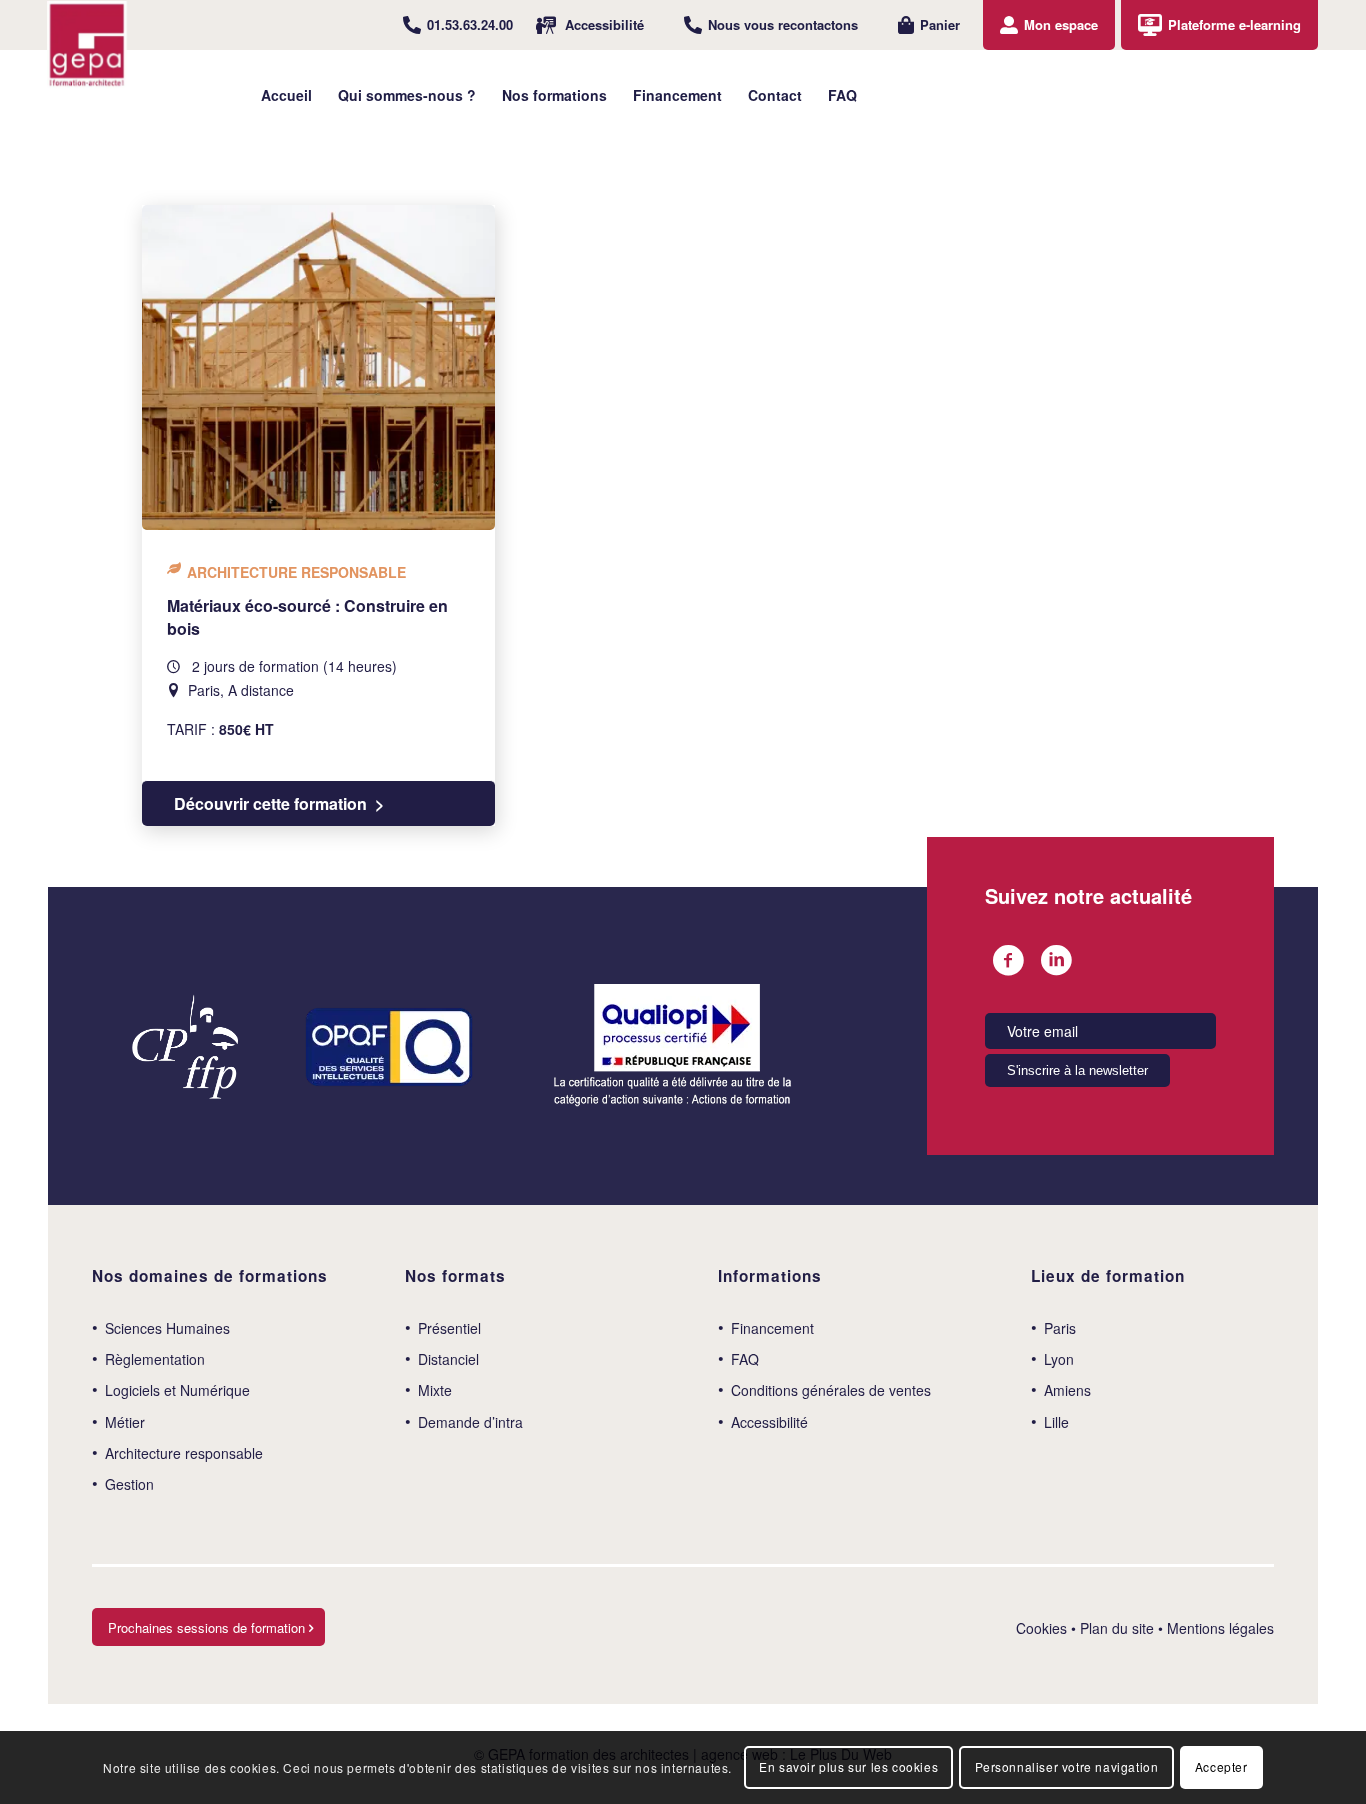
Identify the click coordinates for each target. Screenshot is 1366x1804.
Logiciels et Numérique (177, 1390)
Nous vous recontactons (783, 24)
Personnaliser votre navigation (1067, 1766)
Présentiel (449, 1328)
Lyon (1059, 1359)
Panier (940, 24)
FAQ (745, 1359)
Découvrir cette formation (270, 803)
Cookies (1041, 1628)
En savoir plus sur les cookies (848, 1766)
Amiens (1067, 1390)
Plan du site (1117, 1628)
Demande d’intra (470, 1422)
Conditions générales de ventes (831, 1390)
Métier (125, 1422)
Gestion (129, 1484)
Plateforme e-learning (1234, 24)
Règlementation (155, 1359)
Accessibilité (604, 24)
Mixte (435, 1390)
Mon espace (1061, 24)
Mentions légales (1220, 1628)
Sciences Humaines (167, 1328)
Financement (772, 1328)
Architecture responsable (184, 1453)
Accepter (1221, 1766)
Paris (1060, 1328)
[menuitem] (458, 25)
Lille (1056, 1422)
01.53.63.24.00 (470, 24)
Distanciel (448, 1359)
